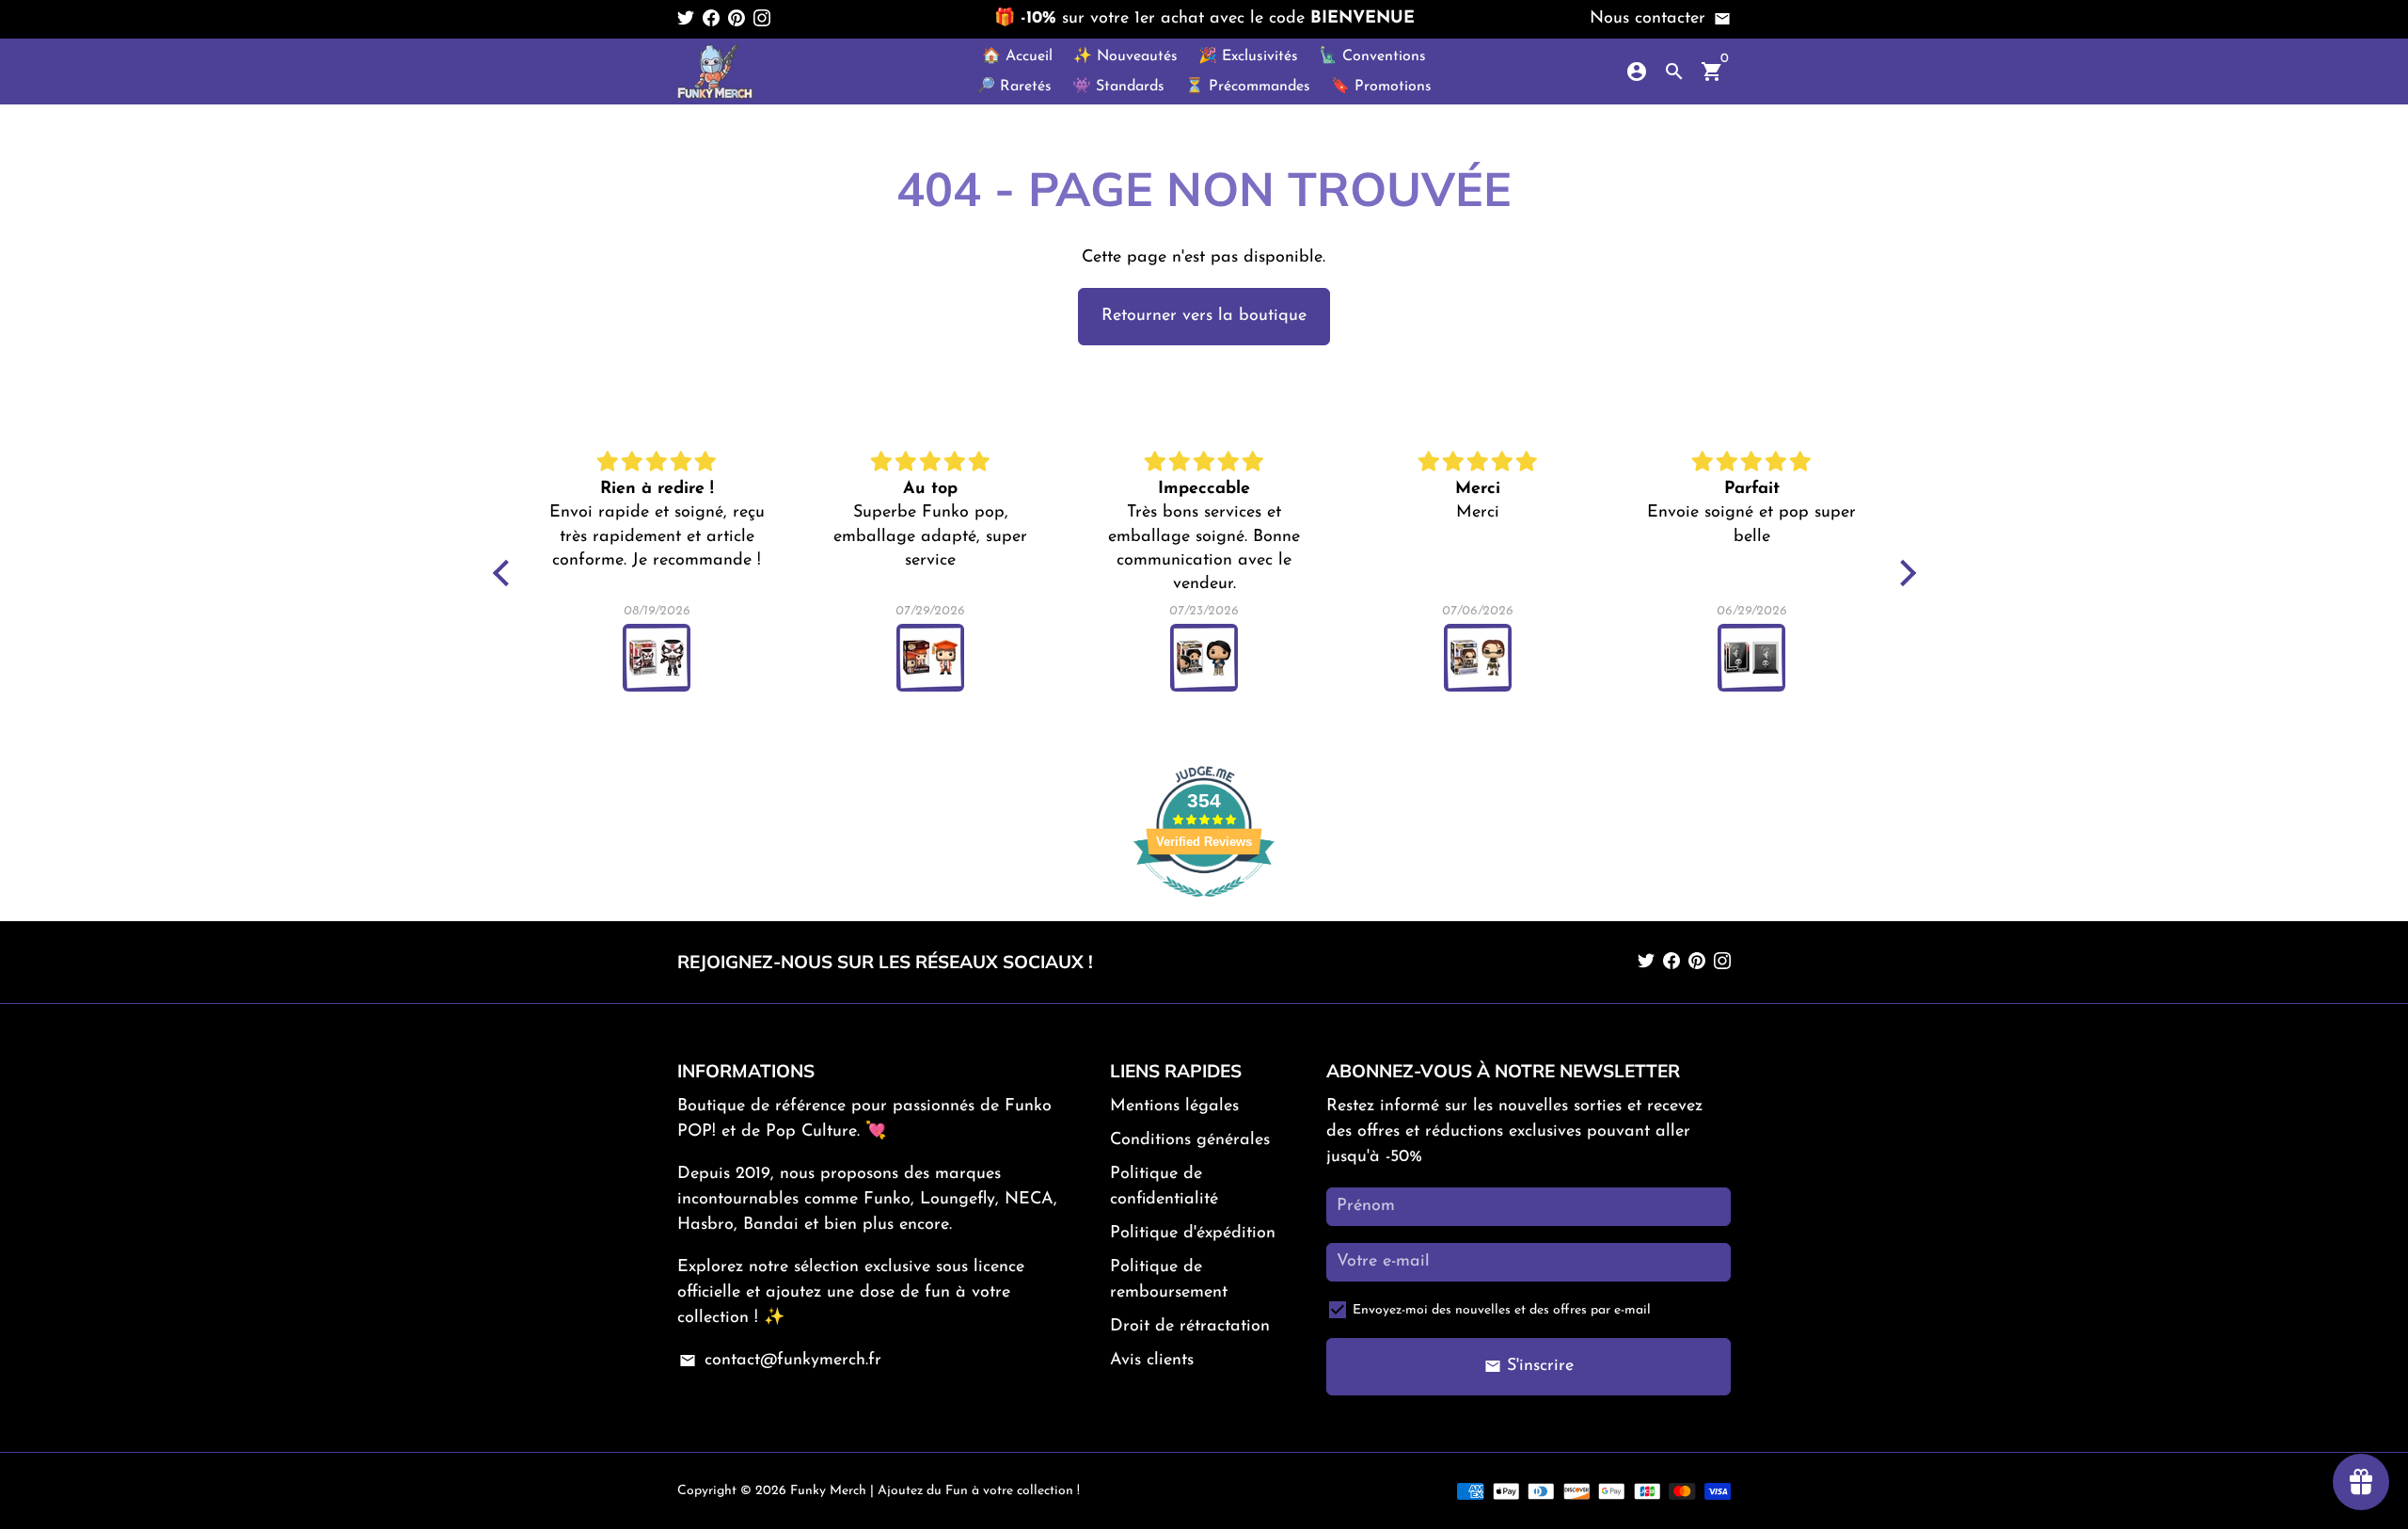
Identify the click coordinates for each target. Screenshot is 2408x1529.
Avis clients (1152, 1361)
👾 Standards (1118, 87)
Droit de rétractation (1190, 1327)
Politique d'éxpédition (1193, 1234)
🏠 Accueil (1017, 56)
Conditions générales (1190, 1140)
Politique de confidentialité (1164, 1187)
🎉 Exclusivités (1248, 56)
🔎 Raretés (1014, 87)
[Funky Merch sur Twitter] (686, 19)
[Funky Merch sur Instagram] (762, 19)
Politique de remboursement (1169, 1280)
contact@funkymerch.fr (780, 1361)
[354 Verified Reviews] (1204, 908)
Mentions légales (1174, 1107)
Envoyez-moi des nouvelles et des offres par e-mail (1502, 1310)
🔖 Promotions (1381, 87)
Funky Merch (828, 1491)
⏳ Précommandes (1248, 87)
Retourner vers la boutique (1204, 316)
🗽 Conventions (1372, 56)
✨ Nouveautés (1125, 56)
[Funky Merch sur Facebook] (711, 19)
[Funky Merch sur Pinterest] (737, 19)
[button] (505, 573)
